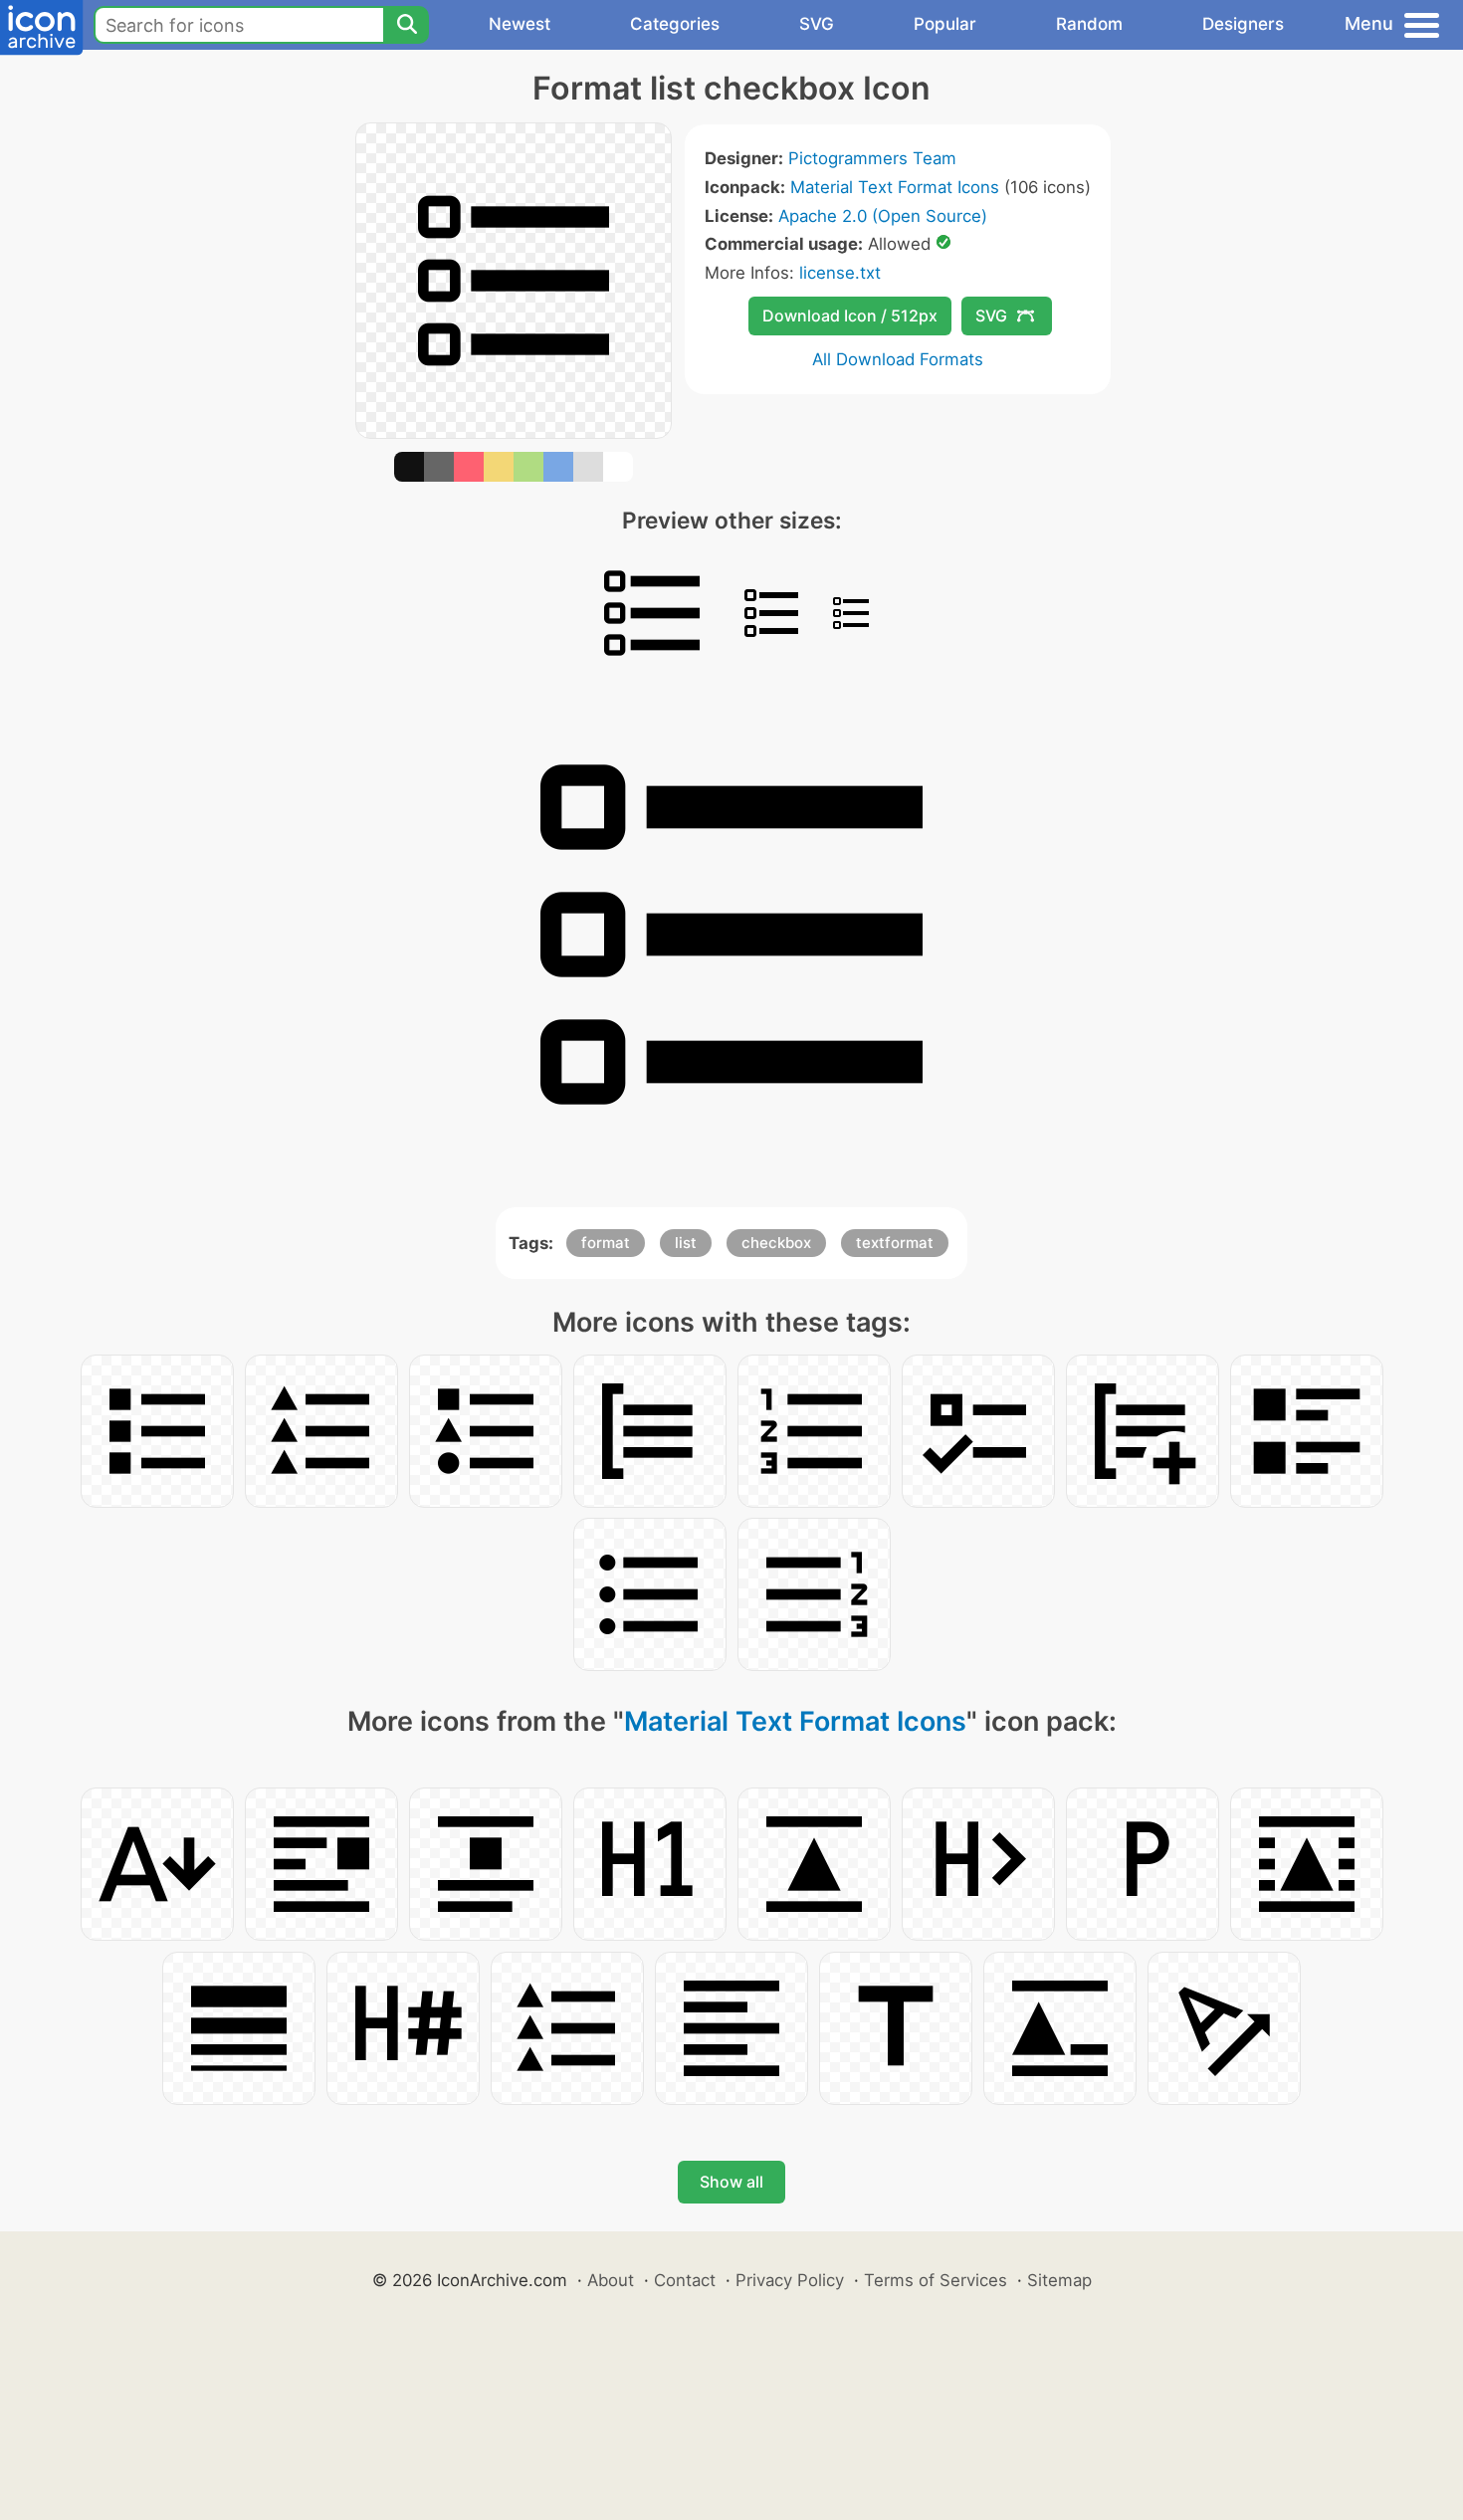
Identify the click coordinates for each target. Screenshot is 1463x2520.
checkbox (776, 1243)
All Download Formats (898, 359)
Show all (731, 2182)
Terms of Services (936, 2280)
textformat (895, 1243)
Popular (945, 24)
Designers (1243, 24)
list (686, 1243)
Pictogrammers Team (872, 158)
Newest (520, 24)
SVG (817, 24)
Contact (685, 2280)
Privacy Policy (790, 2280)
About (611, 2280)
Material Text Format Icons (895, 187)
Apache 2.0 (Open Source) (883, 216)
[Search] (406, 25)
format (606, 1243)
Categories (675, 24)
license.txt (840, 273)
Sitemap (1059, 2280)
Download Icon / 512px (850, 315)
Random (1089, 24)
